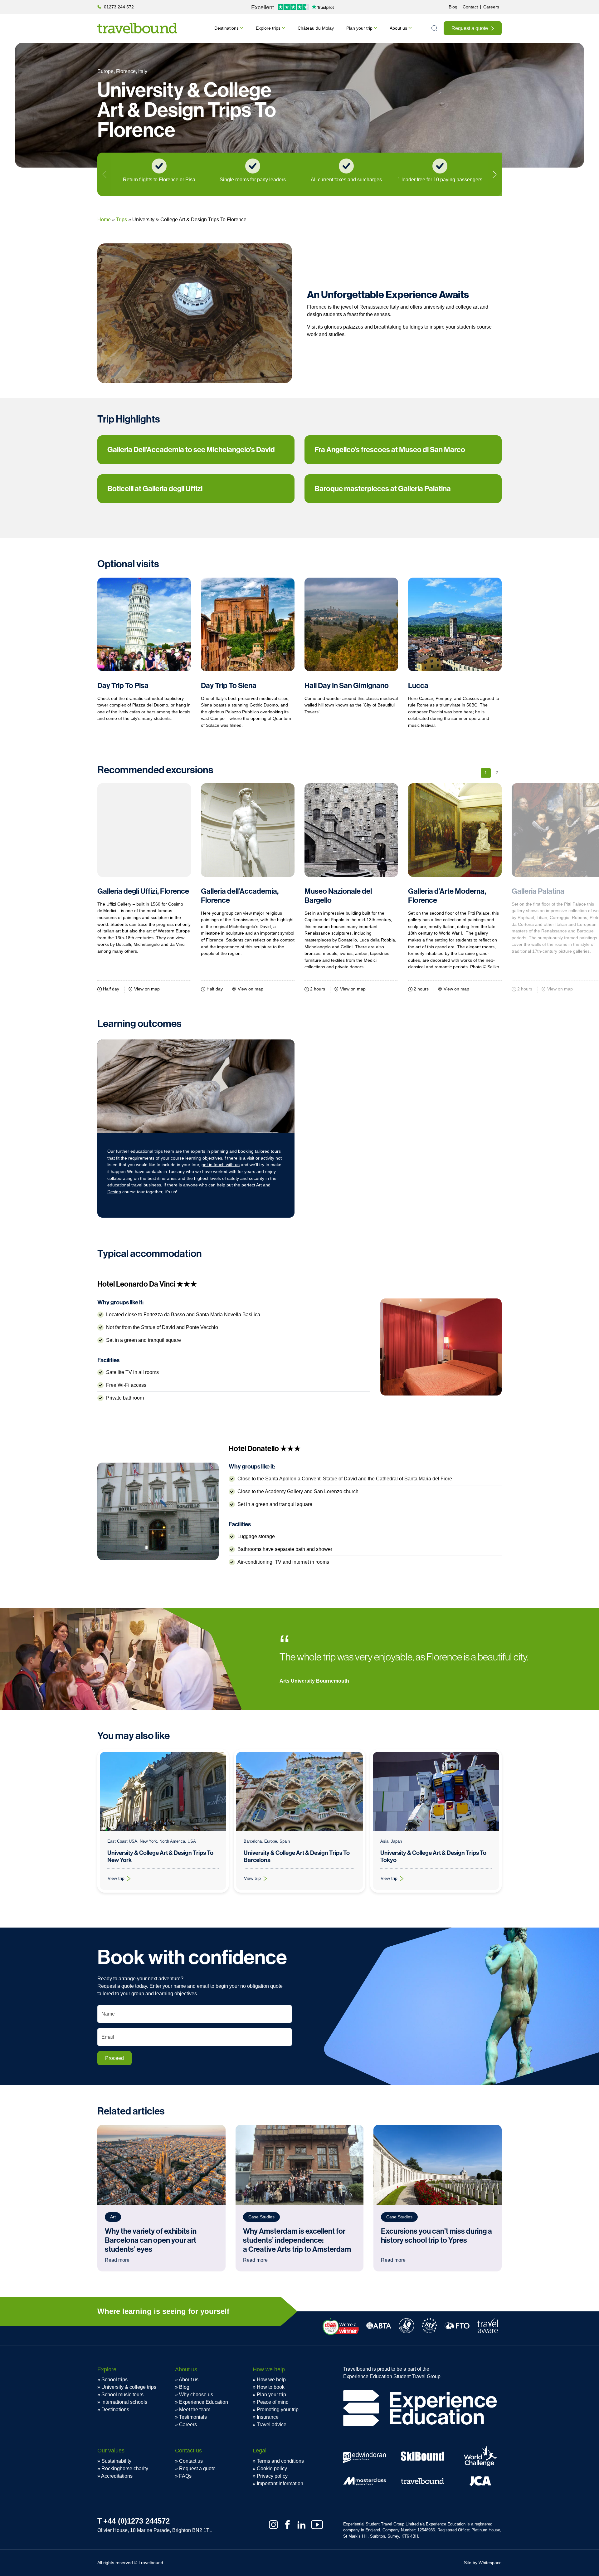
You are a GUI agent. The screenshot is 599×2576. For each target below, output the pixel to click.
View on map (147, 989)
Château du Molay (316, 28)
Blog (453, 7)
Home (104, 220)
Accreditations (117, 2476)
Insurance (268, 2417)
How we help (271, 2380)
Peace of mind (273, 2402)
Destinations (226, 28)
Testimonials (193, 2417)
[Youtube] (317, 2525)
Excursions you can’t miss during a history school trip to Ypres (436, 2236)
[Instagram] (273, 2525)
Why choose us (196, 2395)
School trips (114, 2380)
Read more (117, 2260)
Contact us (191, 2461)
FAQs (185, 2476)
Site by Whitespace (483, 2563)
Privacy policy (272, 2476)
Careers (491, 7)
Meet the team (195, 2410)
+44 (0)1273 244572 (136, 2521)
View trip (123, 1880)
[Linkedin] (302, 2525)
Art (113, 2217)
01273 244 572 (119, 7)
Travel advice (272, 2424)
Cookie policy (272, 2468)
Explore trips (268, 28)
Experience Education (204, 2402)
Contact (470, 7)
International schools (124, 2402)
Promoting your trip (278, 2410)
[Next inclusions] (495, 174)
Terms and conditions (280, 2461)
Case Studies (261, 2217)
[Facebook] (287, 2525)
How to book (271, 2387)
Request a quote (470, 28)
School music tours (122, 2395)
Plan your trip (359, 28)
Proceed (114, 2058)
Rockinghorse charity (125, 2468)
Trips (122, 220)
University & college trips (129, 2387)
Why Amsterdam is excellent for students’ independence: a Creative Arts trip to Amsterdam (298, 2240)
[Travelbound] (137, 28)
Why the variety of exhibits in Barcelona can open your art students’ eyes (151, 2240)
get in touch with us (221, 1165)
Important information (280, 2483)
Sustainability (116, 2461)
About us (398, 28)
